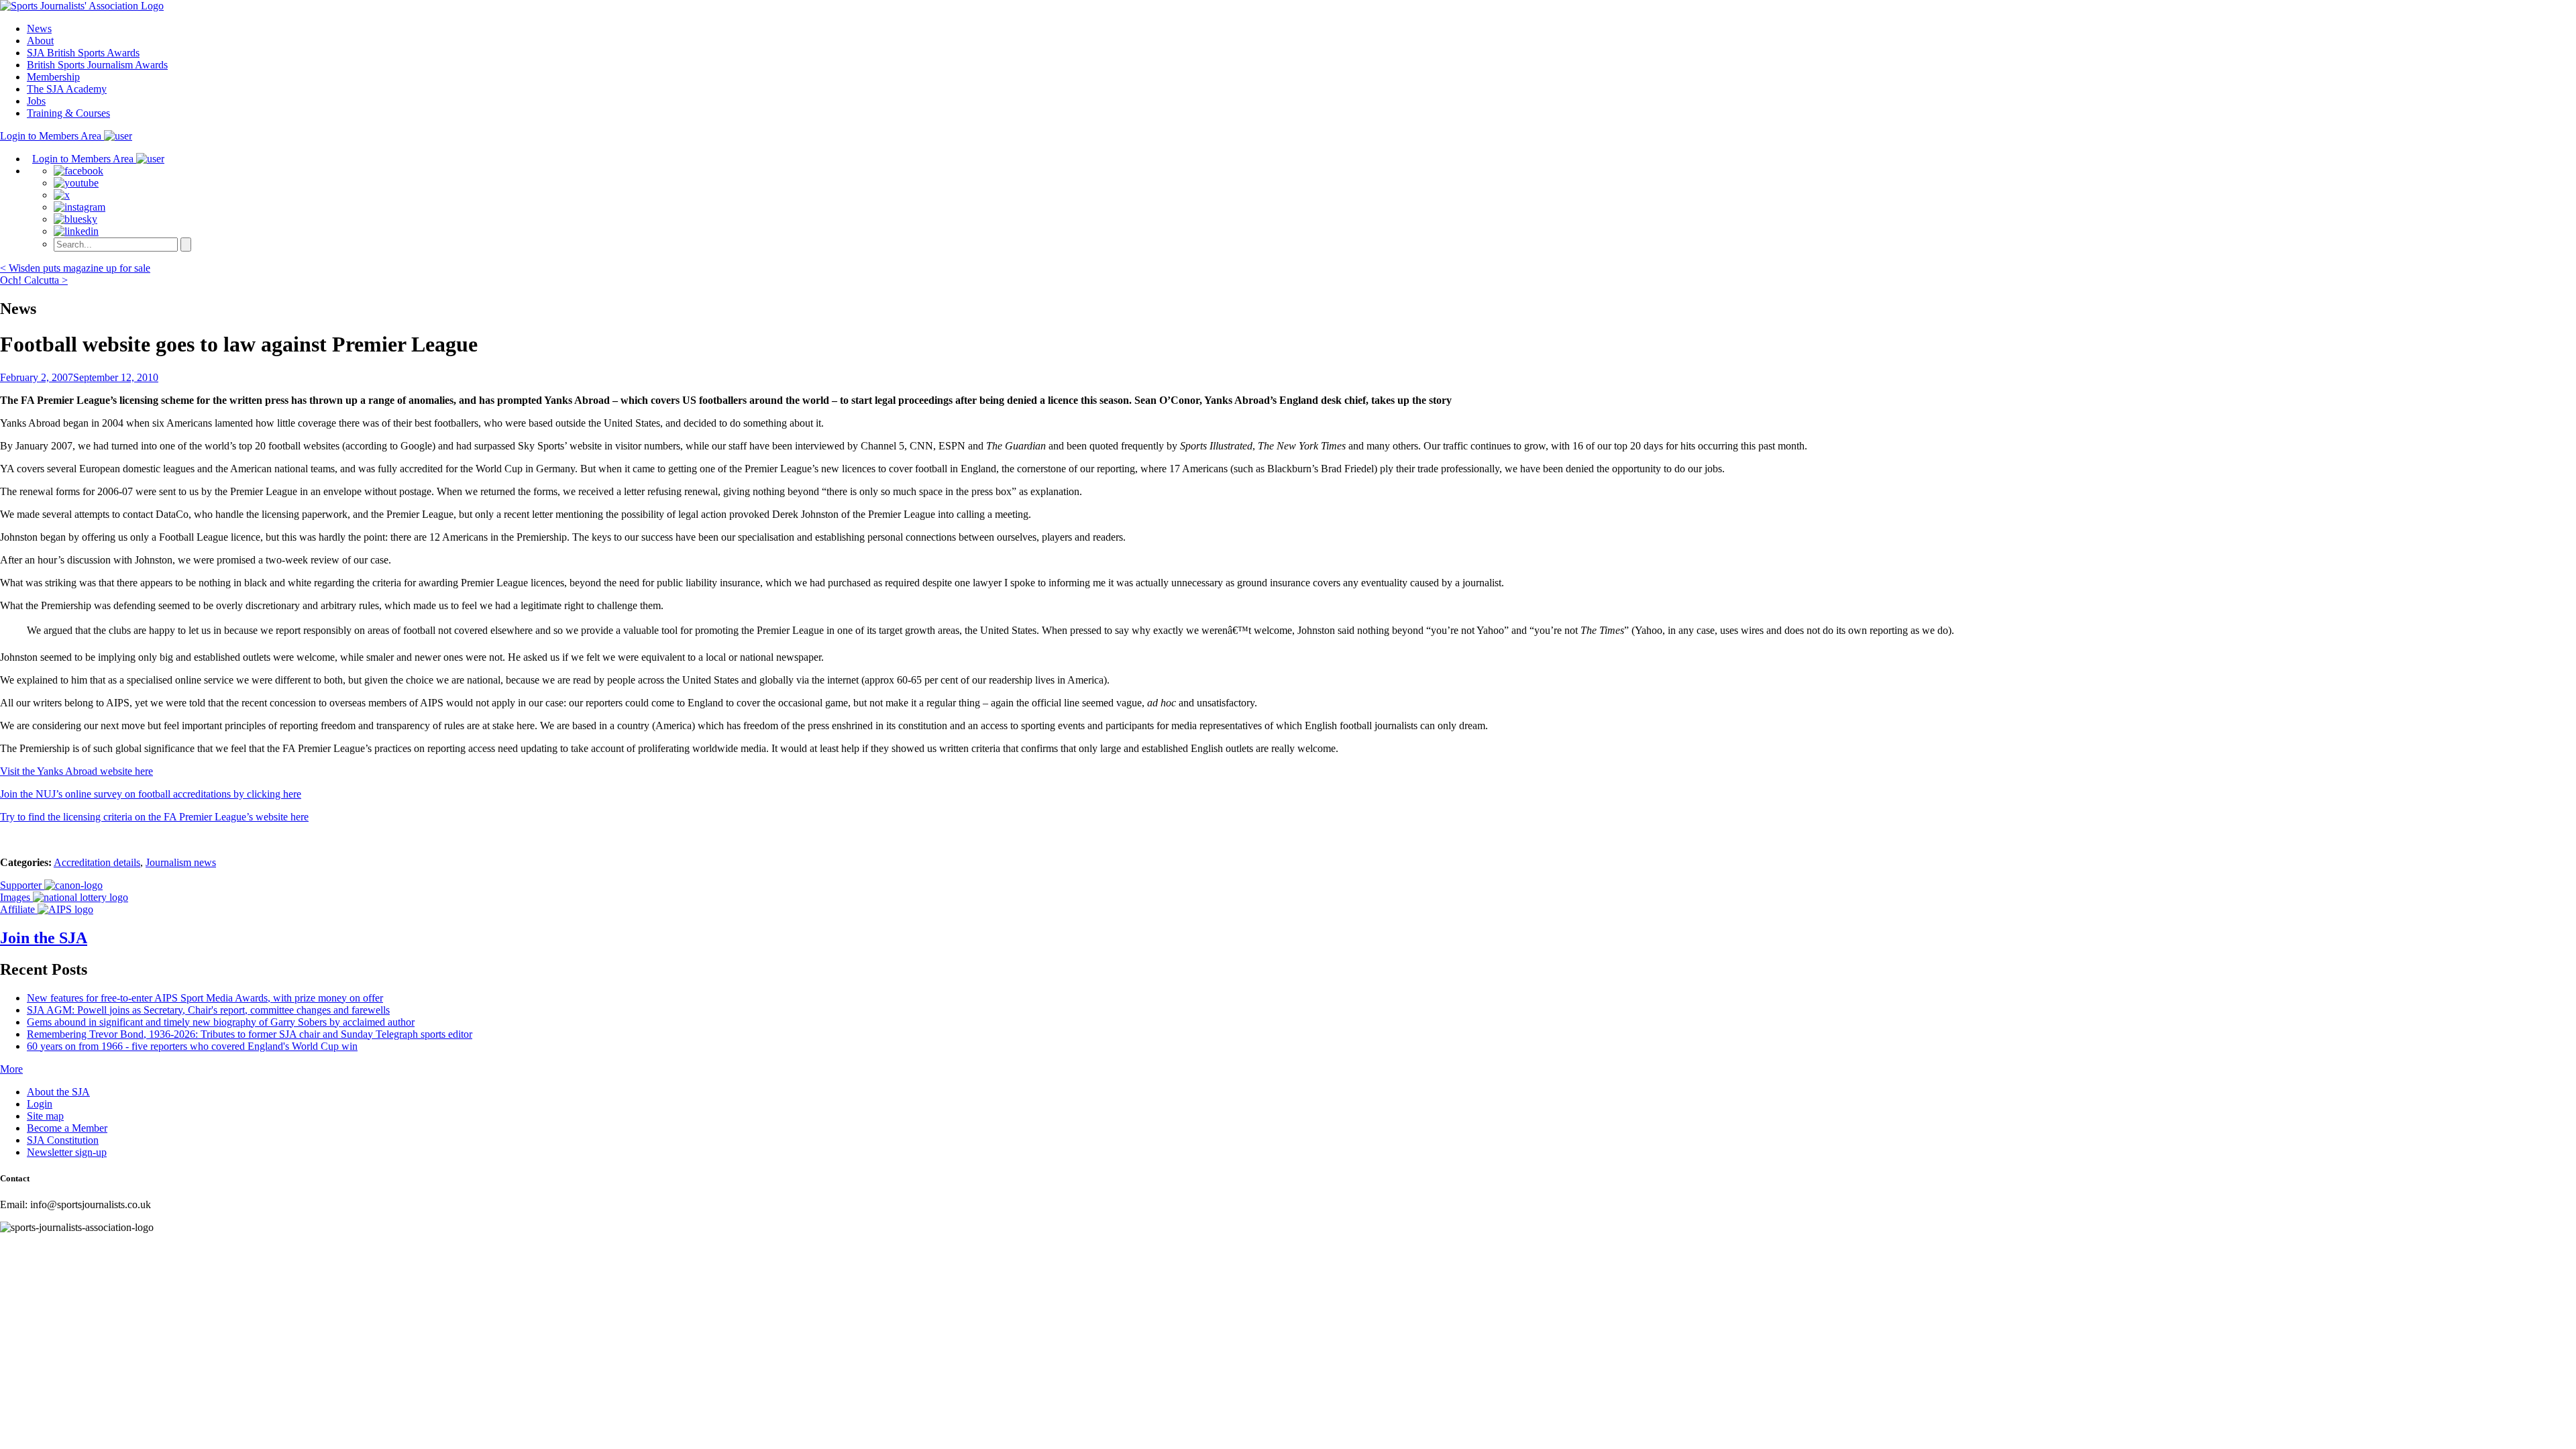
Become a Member (67, 1128)
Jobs (36, 101)
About (40, 41)
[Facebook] (78, 171)
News (39, 29)
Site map (45, 1116)
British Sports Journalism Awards (97, 65)
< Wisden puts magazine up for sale (75, 268)
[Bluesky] (75, 219)
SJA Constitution (63, 1140)
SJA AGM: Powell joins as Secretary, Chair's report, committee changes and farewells (208, 1010)
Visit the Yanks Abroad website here (76, 771)
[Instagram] (79, 207)
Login (40, 1104)
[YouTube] (76, 183)
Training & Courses (68, 113)
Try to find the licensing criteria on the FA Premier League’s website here (154, 817)
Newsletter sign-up (67, 1152)
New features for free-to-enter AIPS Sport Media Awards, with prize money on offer (205, 998)
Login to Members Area (52, 136)
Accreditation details (97, 862)
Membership (53, 77)
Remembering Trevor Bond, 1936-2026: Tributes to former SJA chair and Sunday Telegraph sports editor (250, 1034)
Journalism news (181, 862)
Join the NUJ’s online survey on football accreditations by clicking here (151, 794)
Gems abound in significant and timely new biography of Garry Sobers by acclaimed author (221, 1022)
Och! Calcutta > (34, 280)
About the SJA (58, 1092)
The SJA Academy (67, 89)
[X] (62, 195)
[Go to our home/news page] (82, 6)
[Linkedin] (76, 231)
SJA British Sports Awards (83, 53)
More (11, 1069)
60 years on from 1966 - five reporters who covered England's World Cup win (192, 1046)
